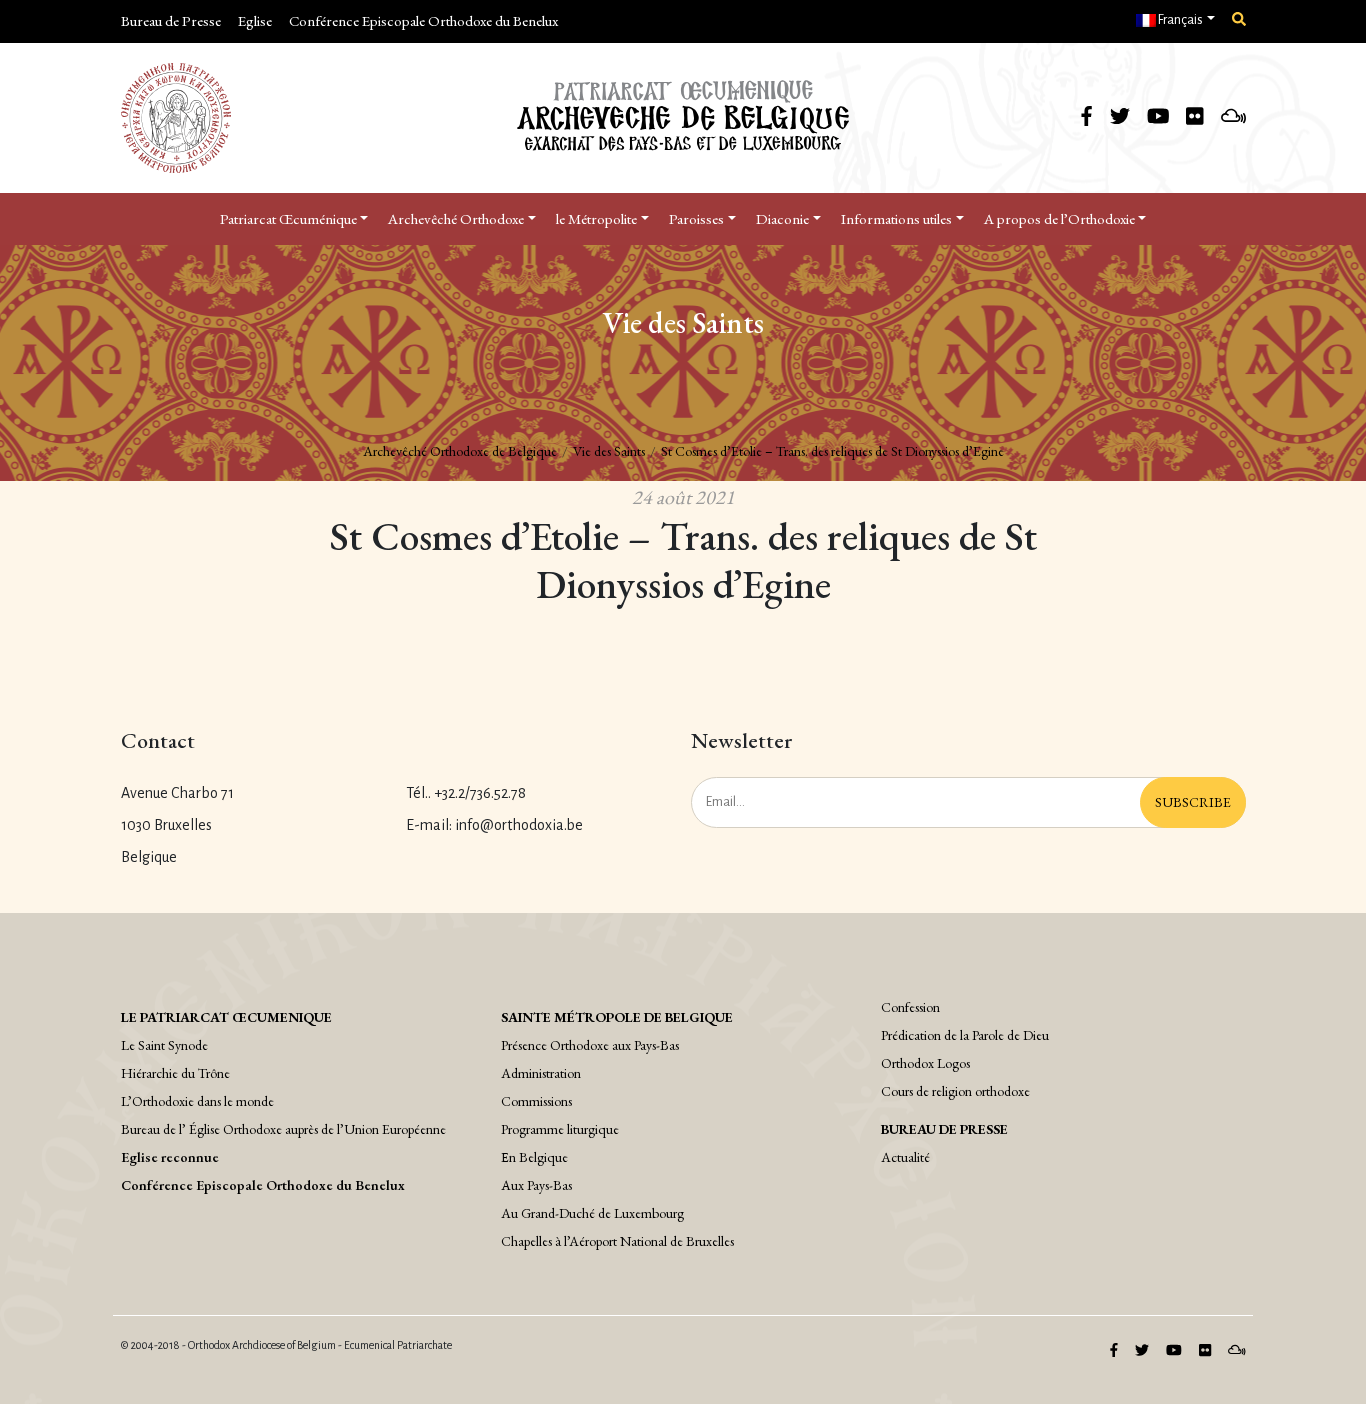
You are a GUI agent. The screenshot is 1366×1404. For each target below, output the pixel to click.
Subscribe (1193, 802)
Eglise (255, 20)
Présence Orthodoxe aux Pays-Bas (590, 1045)
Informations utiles (896, 218)
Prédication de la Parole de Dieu (965, 1035)
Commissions (536, 1101)
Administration (541, 1073)
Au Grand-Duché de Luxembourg (592, 1213)
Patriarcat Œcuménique (288, 218)
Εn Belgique (534, 1157)
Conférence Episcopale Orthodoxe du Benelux (423, 20)
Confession (910, 1007)
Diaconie (782, 218)
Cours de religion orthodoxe (955, 1091)
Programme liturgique (560, 1129)
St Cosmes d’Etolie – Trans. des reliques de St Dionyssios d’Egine (832, 451)
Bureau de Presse (171, 20)
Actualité (905, 1157)
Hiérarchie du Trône (175, 1073)
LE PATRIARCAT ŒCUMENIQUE (226, 1017)
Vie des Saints (609, 451)
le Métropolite (596, 218)
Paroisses (696, 218)
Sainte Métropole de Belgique (617, 1017)
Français (1179, 20)
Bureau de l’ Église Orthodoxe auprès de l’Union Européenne (283, 1129)
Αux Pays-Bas (536, 1185)
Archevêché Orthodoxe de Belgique (460, 451)
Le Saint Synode (164, 1045)
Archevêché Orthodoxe (456, 218)
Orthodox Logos (925, 1063)
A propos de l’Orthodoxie (1059, 218)
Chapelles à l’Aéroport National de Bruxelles (617, 1241)
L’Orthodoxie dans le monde (197, 1101)
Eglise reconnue (170, 1157)
